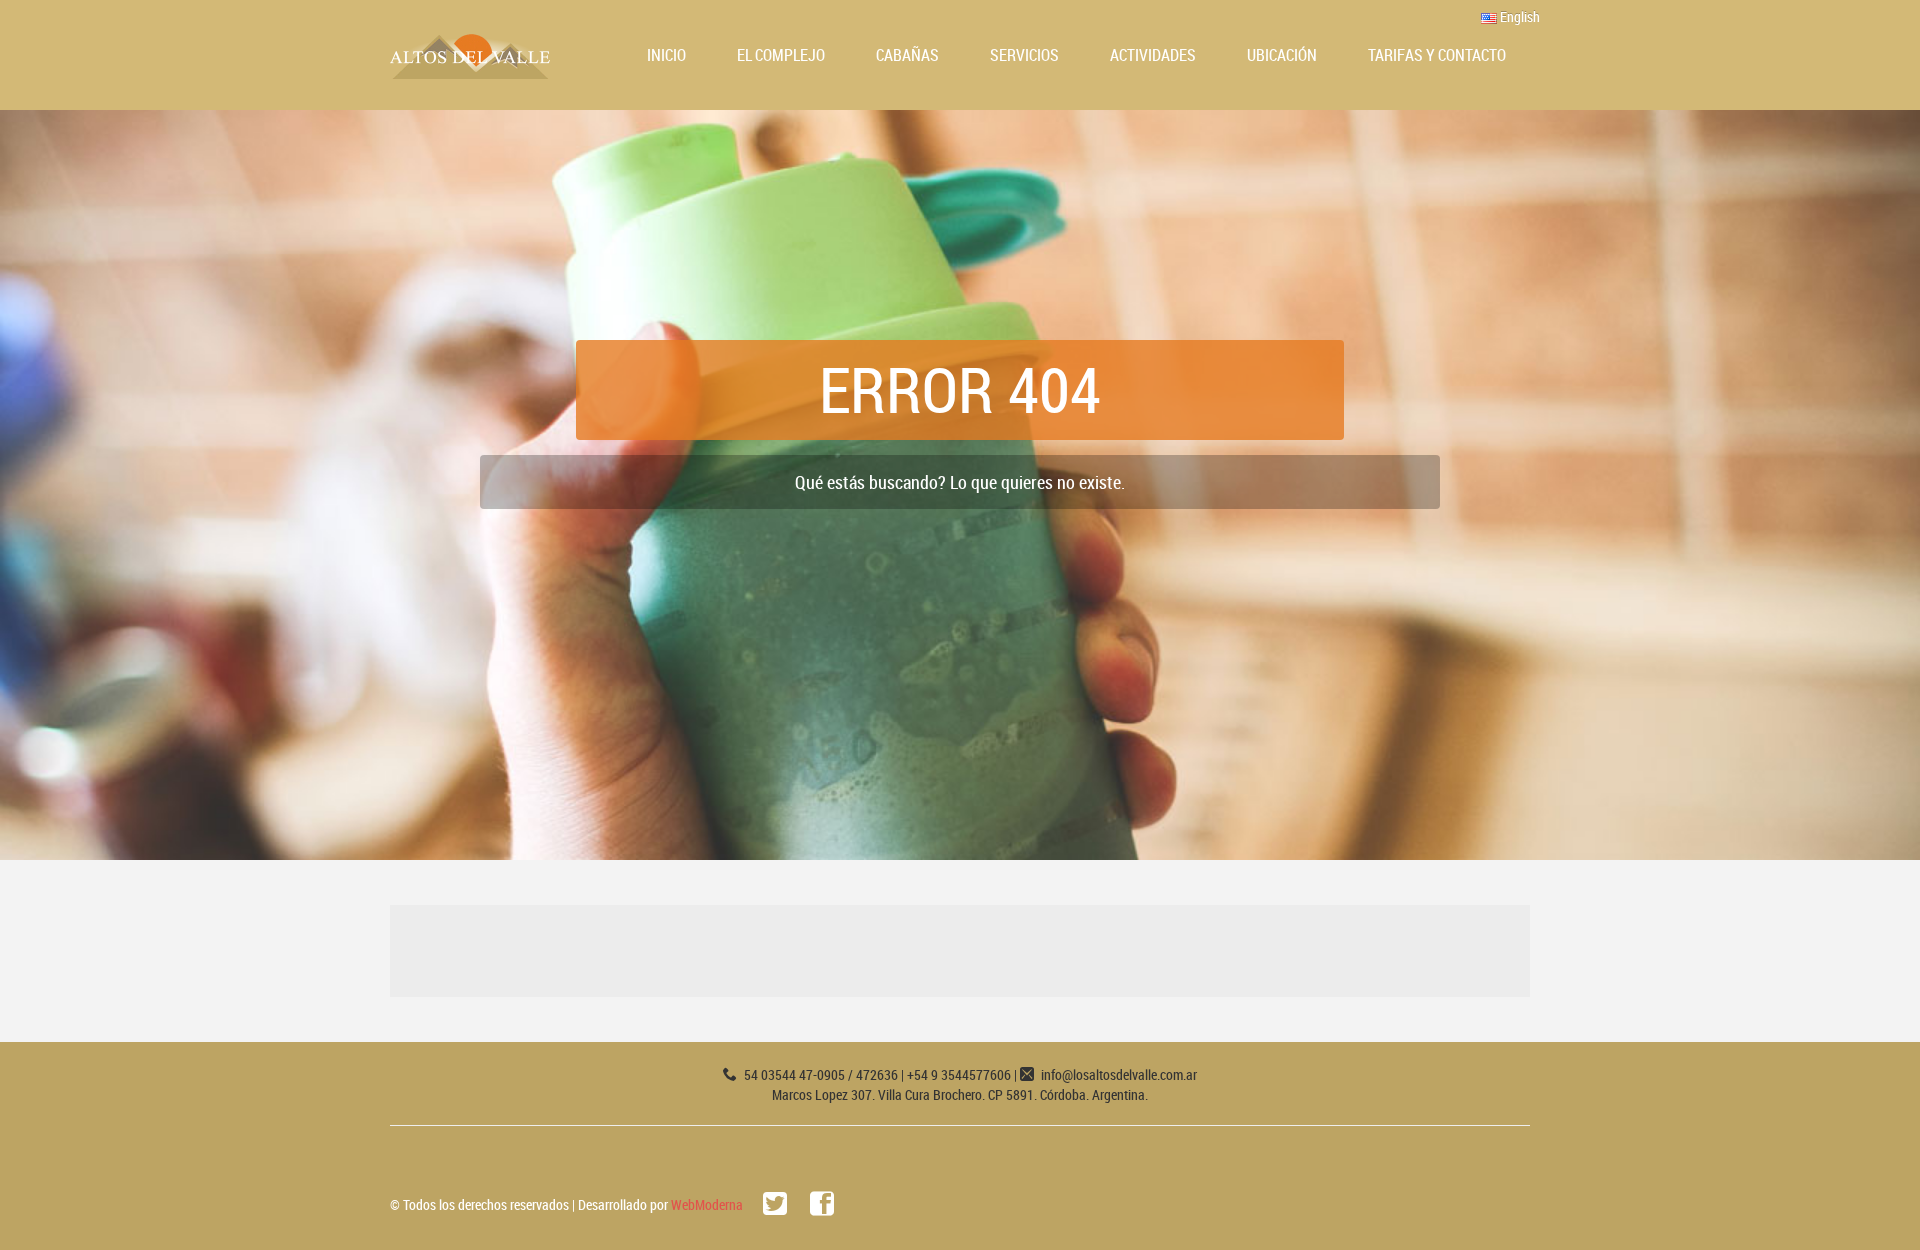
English (1518, 16)
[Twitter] (775, 1204)
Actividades (1153, 55)
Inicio (666, 55)
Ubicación (1282, 55)
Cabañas (907, 55)
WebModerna (707, 1204)
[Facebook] (822, 1204)
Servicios (1024, 55)
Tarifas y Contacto (1437, 55)
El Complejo (781, 55)
